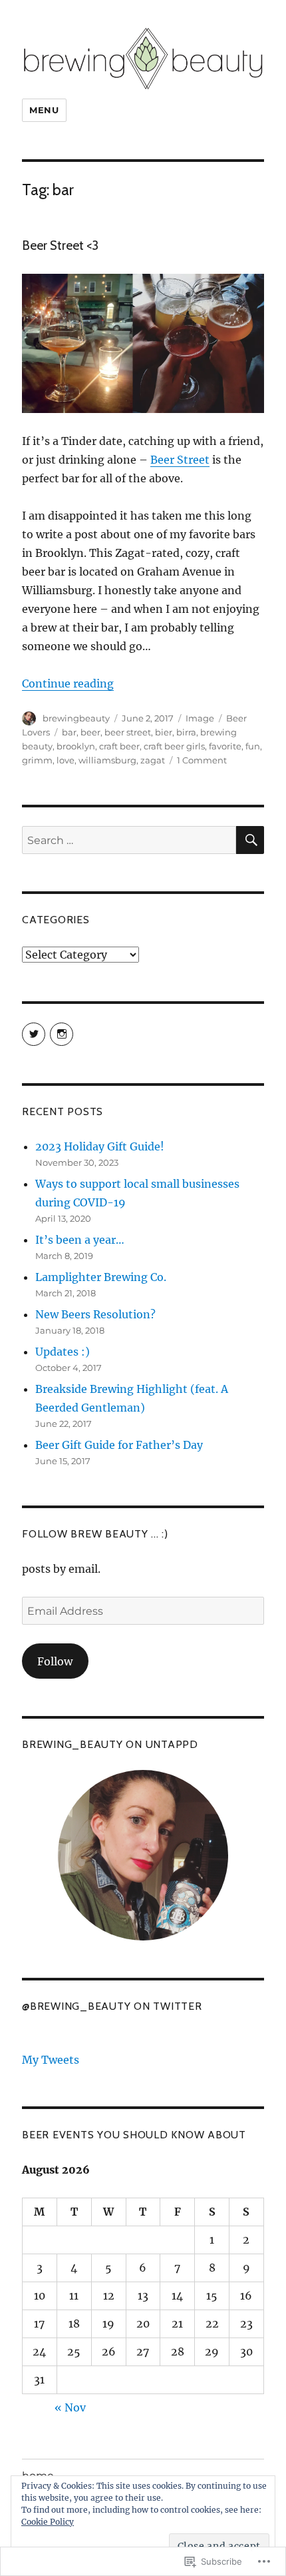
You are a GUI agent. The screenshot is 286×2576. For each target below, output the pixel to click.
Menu (44, 110)
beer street (128, 732)
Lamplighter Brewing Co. (101, 1277)
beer (90, 732)
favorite (225, 746)
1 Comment (202, 760)
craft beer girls (174, 746)
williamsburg (107, 760)
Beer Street (180, 460)
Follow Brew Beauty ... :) (95, 1534)
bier (164, 732)
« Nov (70, 2407)
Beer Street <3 (60, 245)
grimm (37, 760)
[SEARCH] (250, 840)
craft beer (119, 746)
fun (253, 746)
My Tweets (51, 2060)
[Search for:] (129, 840)
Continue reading (68, 683)
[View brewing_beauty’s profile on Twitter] (34, 1034)
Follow (55, 1661)
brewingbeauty (76, 718)
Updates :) (63, 1352)
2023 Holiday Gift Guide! (100, 1146)
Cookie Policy (48, 2522)
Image (200, 718)
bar (69, 732)
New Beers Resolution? (95, 1314)
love (66, 760)
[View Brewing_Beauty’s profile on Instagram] (62, 1034)
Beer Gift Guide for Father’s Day (119, 1445)
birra (186, 732)
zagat (153, 760)
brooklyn (76, 746)
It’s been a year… (80, 1240)
